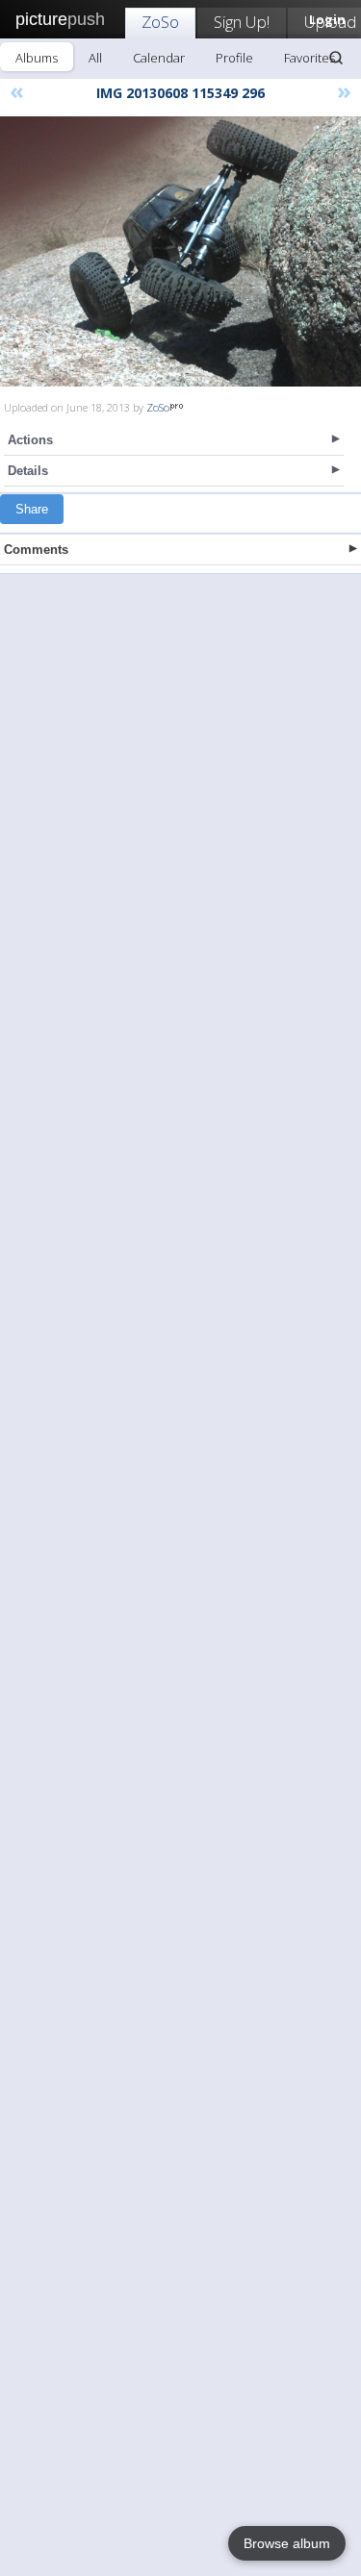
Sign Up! (242, 22)
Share (32, 509)
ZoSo (160, 22)
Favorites (309, 58)
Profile (234, 58)
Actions (30, 440)
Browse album (287, 2543)
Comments (36, 550)
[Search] (336, 58)
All (95, 58)
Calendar (159, 58)
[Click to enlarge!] (180, 251)
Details (28, 471)
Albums (37, 58)
